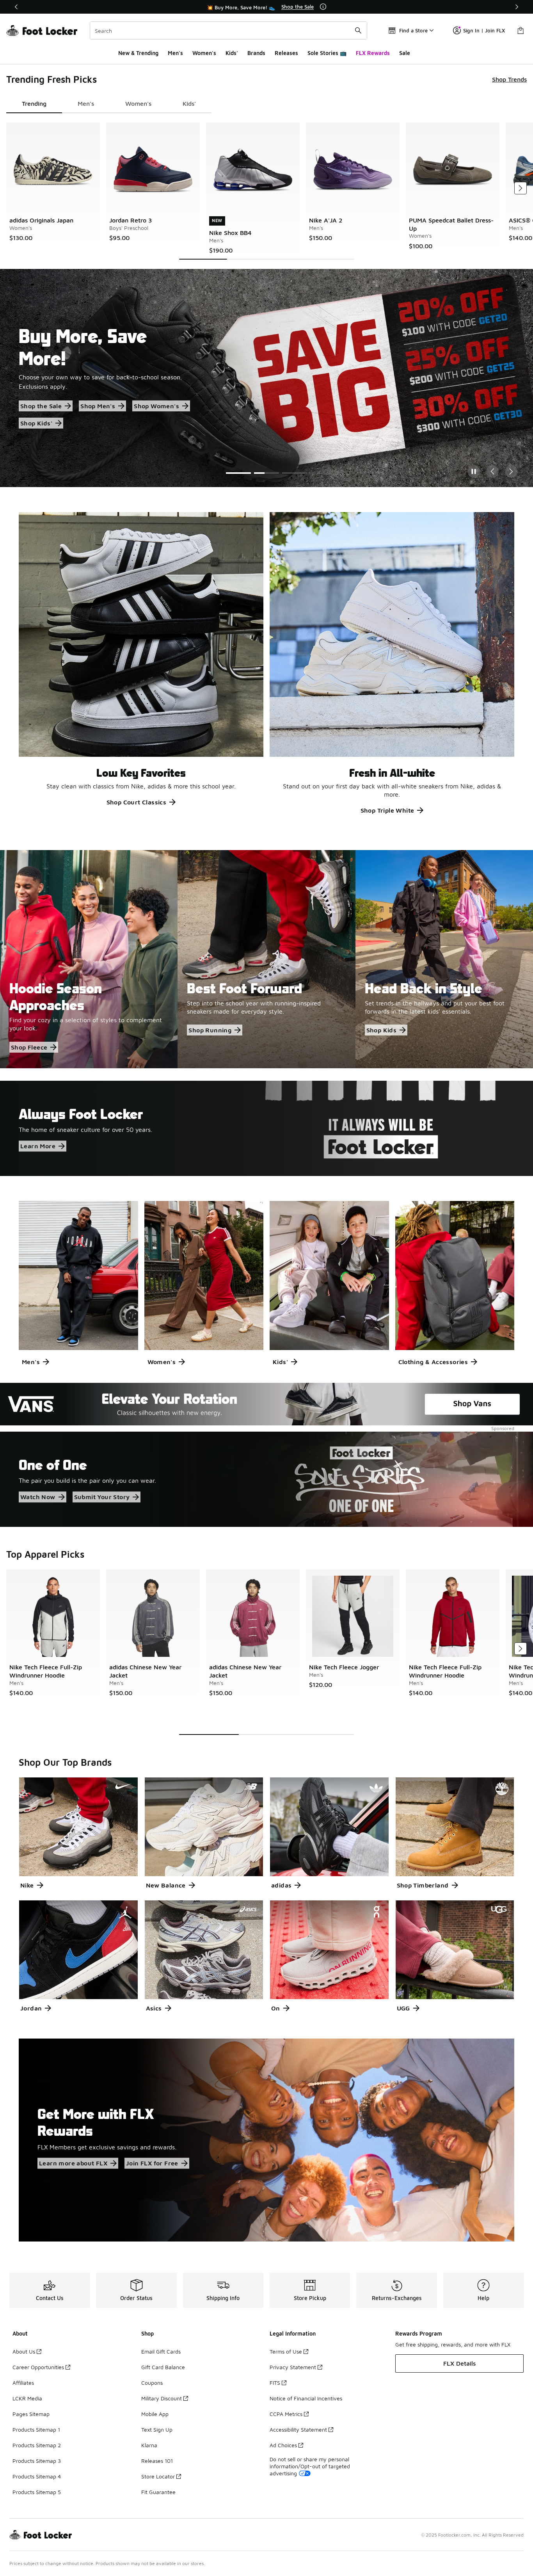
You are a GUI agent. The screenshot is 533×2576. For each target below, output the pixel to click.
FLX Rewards (373, 53)
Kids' (232, 53)
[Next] (517, 7)
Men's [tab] (86, 103)
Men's (175, 53)
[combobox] (228, 30)
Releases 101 (157, 2461)
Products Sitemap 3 (37, 2461)
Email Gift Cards (161, 2351)
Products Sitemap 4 (37, 2476)
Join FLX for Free (152, 2163)
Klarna (149, 2445)
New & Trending (138, 53)
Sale (405, 53)
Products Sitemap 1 (36, 2429)
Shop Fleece (29, 1047)
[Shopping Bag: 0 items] (521, 30)
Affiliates (23, 2383)
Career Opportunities (38, 2367)
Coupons (152, 2383)
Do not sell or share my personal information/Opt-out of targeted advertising (310, 2466)
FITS (275, 2383)
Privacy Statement (293, 2367)
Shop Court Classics (137, 802)
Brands (256, 53)
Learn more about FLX (73, 2163)
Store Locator (158, 2476)
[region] (266, 7)
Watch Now (38, 1497)
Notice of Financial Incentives (306, 2398)
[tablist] (109, 104)
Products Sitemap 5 (37, 2492)
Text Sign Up (157, 2429)
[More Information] (323, 7)
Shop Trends (509, 79)
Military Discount (162, 2398)
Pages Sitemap (31, 2414)
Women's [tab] (138, 103)
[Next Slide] (511, 471)
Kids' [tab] (189, 103)
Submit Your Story (102, 1497)
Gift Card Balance (163, 2367)
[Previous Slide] (492, 471)
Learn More (38, 1146)
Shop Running (210, 1030)
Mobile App (155, 2414)
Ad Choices (283, 2445)
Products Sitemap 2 (37, 2445)
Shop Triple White (387, 810)
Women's (204, 53)
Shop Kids (382, 1030)
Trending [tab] (34, 103)
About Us (24, 2351)
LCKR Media (27, 2398)
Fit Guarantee (158, 2492)
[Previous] (16, 7)
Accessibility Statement (298, 2429)
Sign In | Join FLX (484, 30)
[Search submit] (358, 30)
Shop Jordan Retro (49, 415)
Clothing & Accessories (433, 1362)
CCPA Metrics (286, 2414)
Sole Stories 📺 (327, 53)
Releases (286, 53)
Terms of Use (286, 2351)
